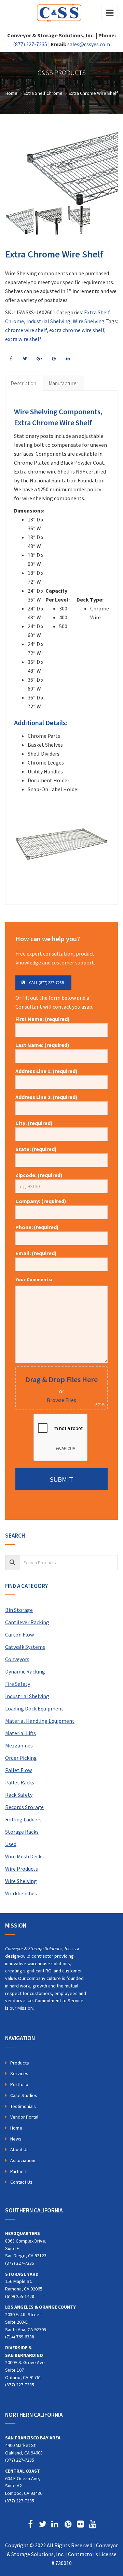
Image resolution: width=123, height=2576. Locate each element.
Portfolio (19, 2084)
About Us (19, 2149)
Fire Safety (18, 1684)
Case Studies (24, 2095)
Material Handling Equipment (40, 1721)
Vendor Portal (24, 2117)
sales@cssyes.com (89, 44)
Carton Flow (19, 1634)
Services (19, 2073)
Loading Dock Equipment (34, 1708)
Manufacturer (64, 383)
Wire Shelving (89, 321)
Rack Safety (19, 1795)
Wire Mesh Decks (24, 1856)
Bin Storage (19, 1610)
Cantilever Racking (27, 1622)
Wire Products (22, 1869)
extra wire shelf (23, 339)
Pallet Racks (20, 1782)
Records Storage (24, 1807)
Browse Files (61, 1400)
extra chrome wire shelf (77, 330)
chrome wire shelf (26, 330)
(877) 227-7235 (30, 44)
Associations (23, 2160)
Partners (19, 2171)
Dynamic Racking (25, 1671)
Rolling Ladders (23, 1819)
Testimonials (23, 2106)
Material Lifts (20, 1733)
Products (20, 2063)
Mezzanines (19, 1745)
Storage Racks (22, 1832)
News (16, 2139)
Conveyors (17, 1659)
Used (11, 1844)
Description (24, 383)
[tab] (24, 383)
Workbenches (21, 1893)
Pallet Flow (18, 1770)
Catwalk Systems (25, 1647)
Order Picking (21, 1758)
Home (16, 2128)
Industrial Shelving (48, 321)
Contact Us (21, 2182)
